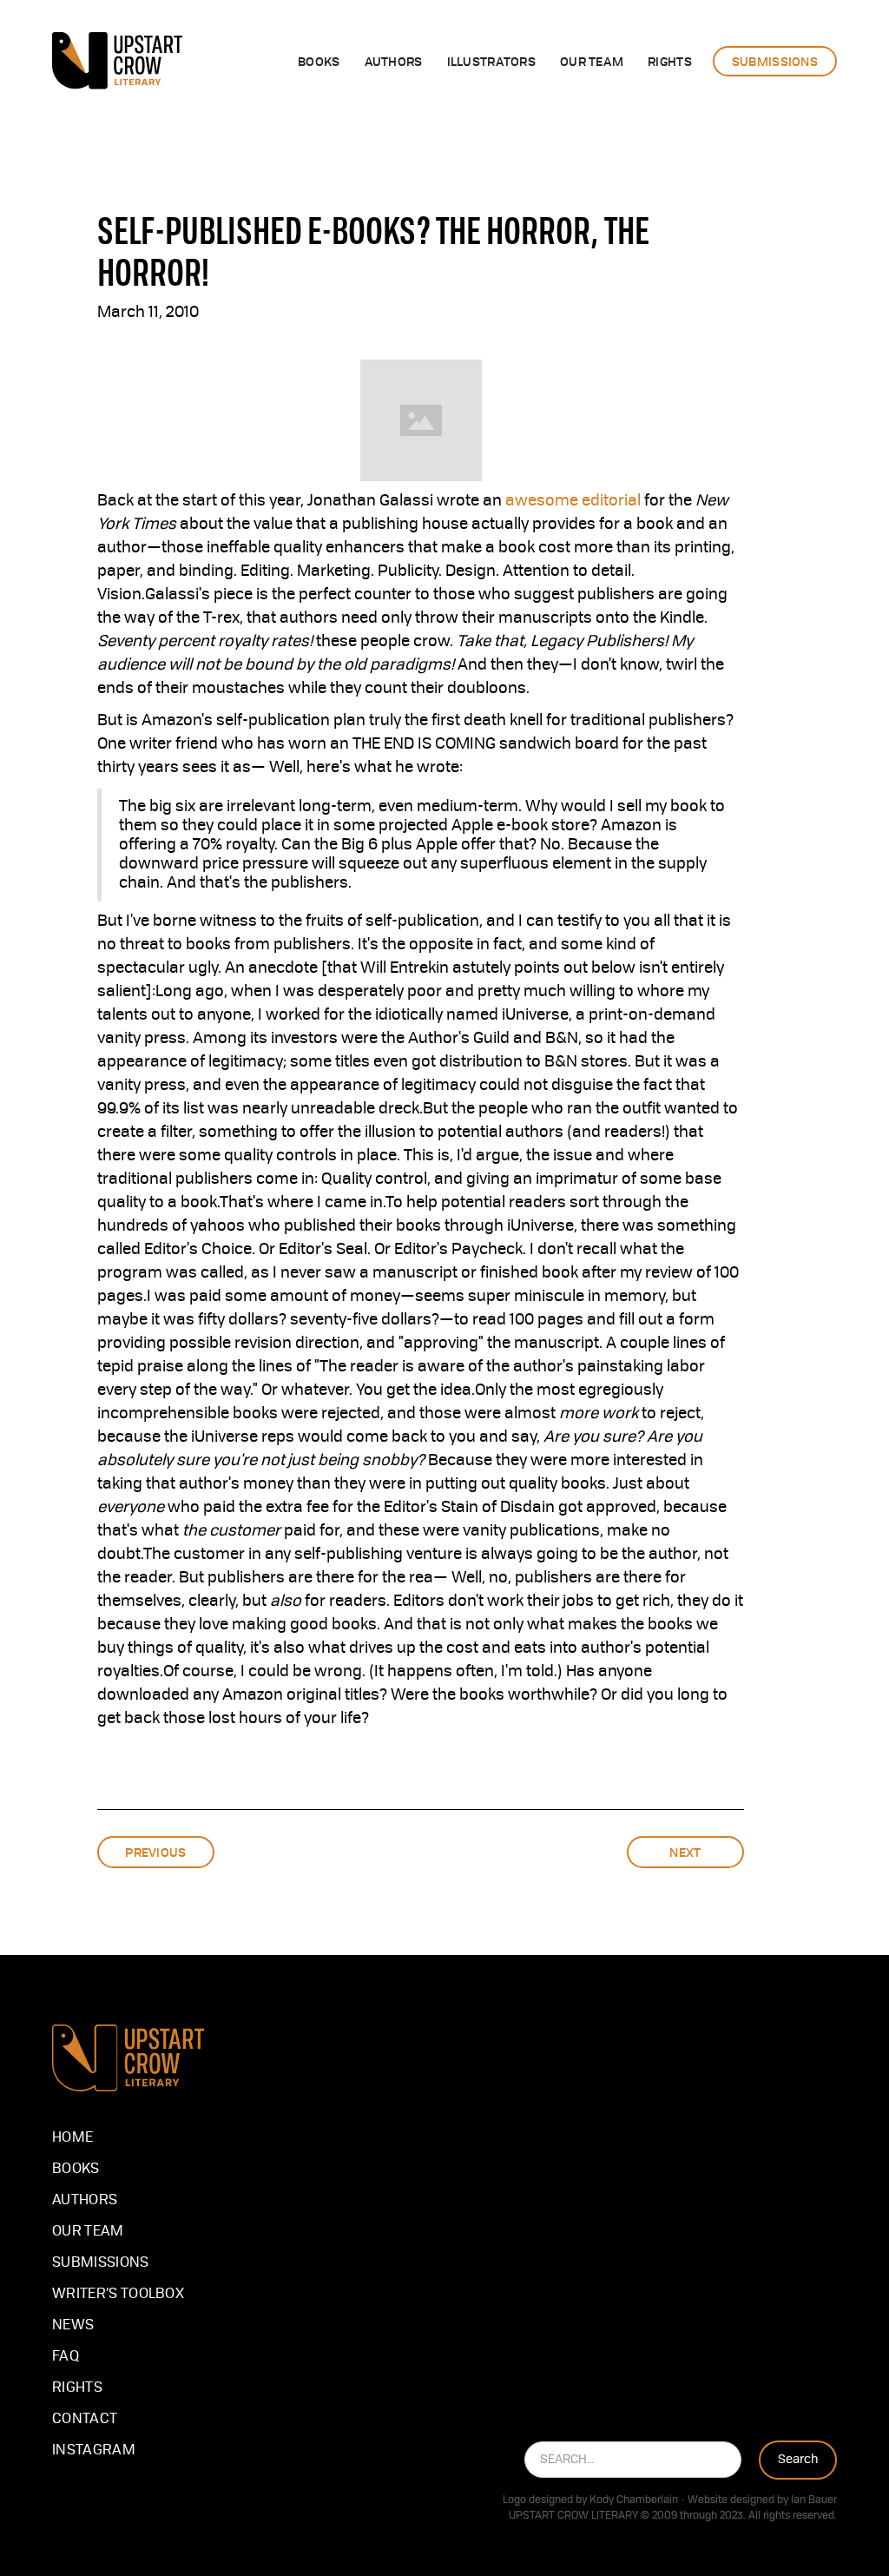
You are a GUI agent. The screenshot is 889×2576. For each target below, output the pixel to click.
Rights (77, 2388)
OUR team (592, 61)
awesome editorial (573, 501)
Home (72, 2138)
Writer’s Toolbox (118, 2295)
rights (670, 61)
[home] (117, 61)
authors (394, 61)
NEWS (73, 2326)
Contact (85, 2420)
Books (319, 61)
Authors (85, 2201)
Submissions (101, 2263)
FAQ (66, 2357)
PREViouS (155, 1852)
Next (685, 1852)
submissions (775, 61)
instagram (94, 2451)
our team (88, 2232)
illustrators (491, 61)
